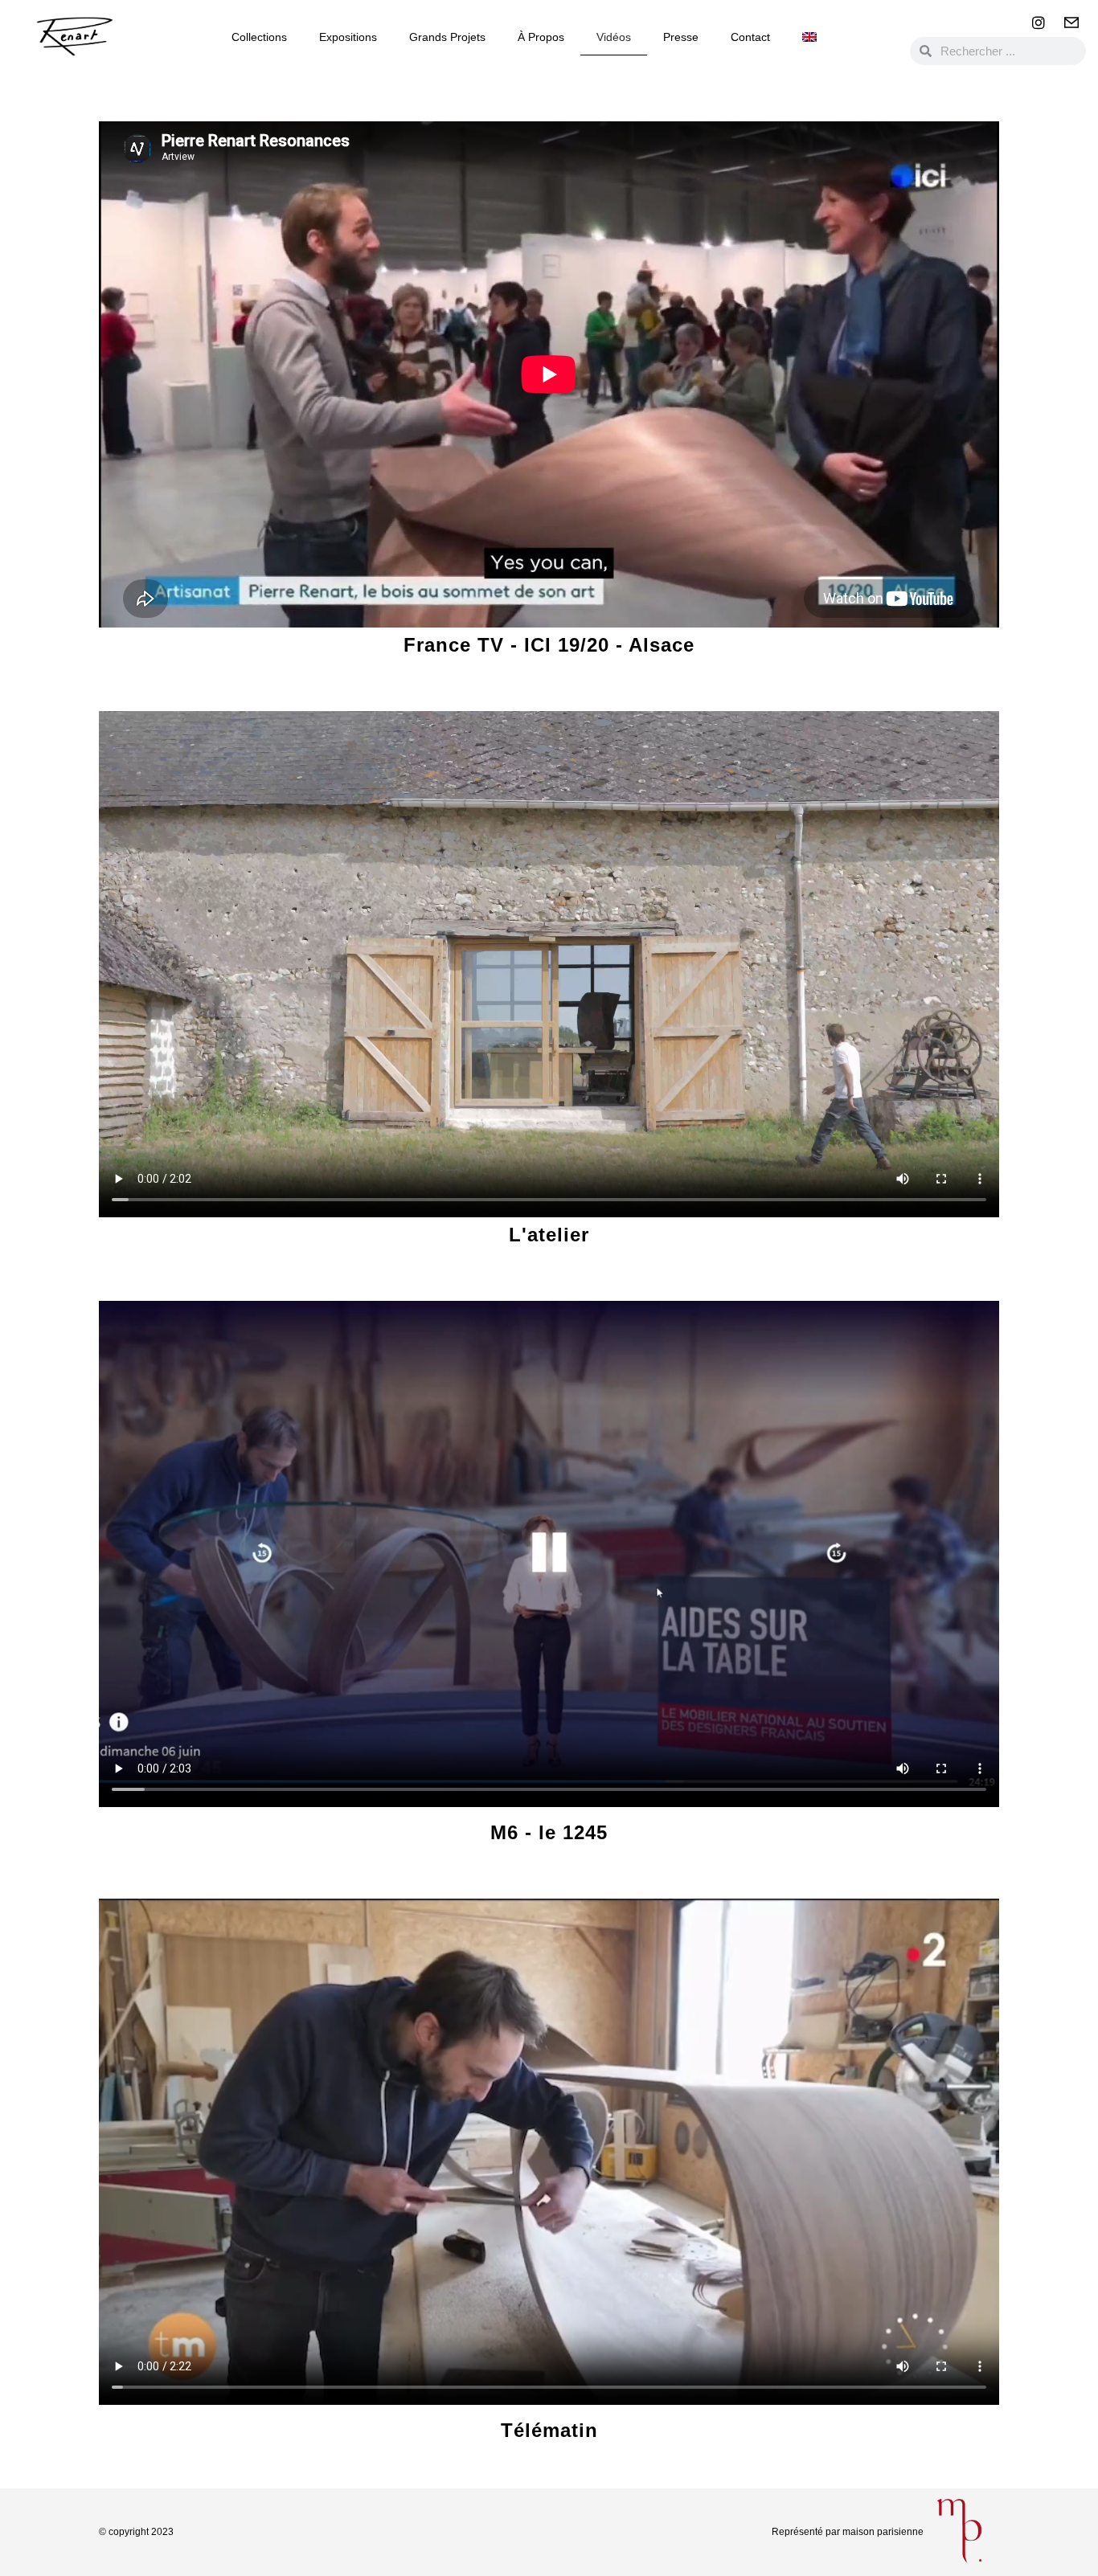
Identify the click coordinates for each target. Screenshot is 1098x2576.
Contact (750, 37)
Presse (681, 37)
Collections (259, 37)
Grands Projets (447, 37)
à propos (541, 37)
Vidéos (614, 37)
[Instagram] (1039, 22)
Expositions (348, 37)
